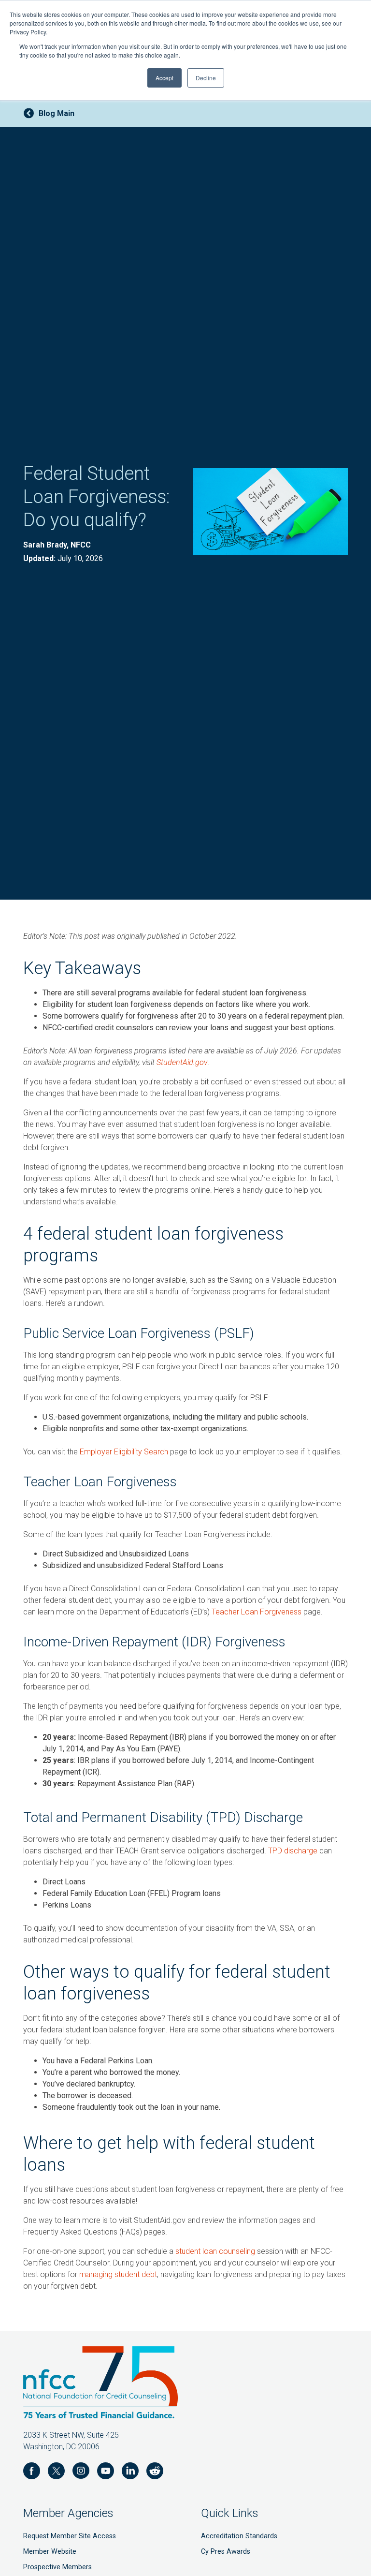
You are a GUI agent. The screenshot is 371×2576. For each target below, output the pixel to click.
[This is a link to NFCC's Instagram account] (81, 2472)
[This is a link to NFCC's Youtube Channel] (106, 2472)
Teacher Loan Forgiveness (257, 1612)
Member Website (50, 2552)
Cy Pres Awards (226, 2552)
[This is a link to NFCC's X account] (56, 2472)
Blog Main (57, 113)
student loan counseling (215, 2251)
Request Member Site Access (70, 2536)
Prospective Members (57, 2567)
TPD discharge (293, 1851)
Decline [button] (206, 78)
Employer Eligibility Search (124, 1452)
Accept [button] (164, 78)
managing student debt (118, 2274)
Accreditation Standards (239, 2536)
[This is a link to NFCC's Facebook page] (32, 2472)
